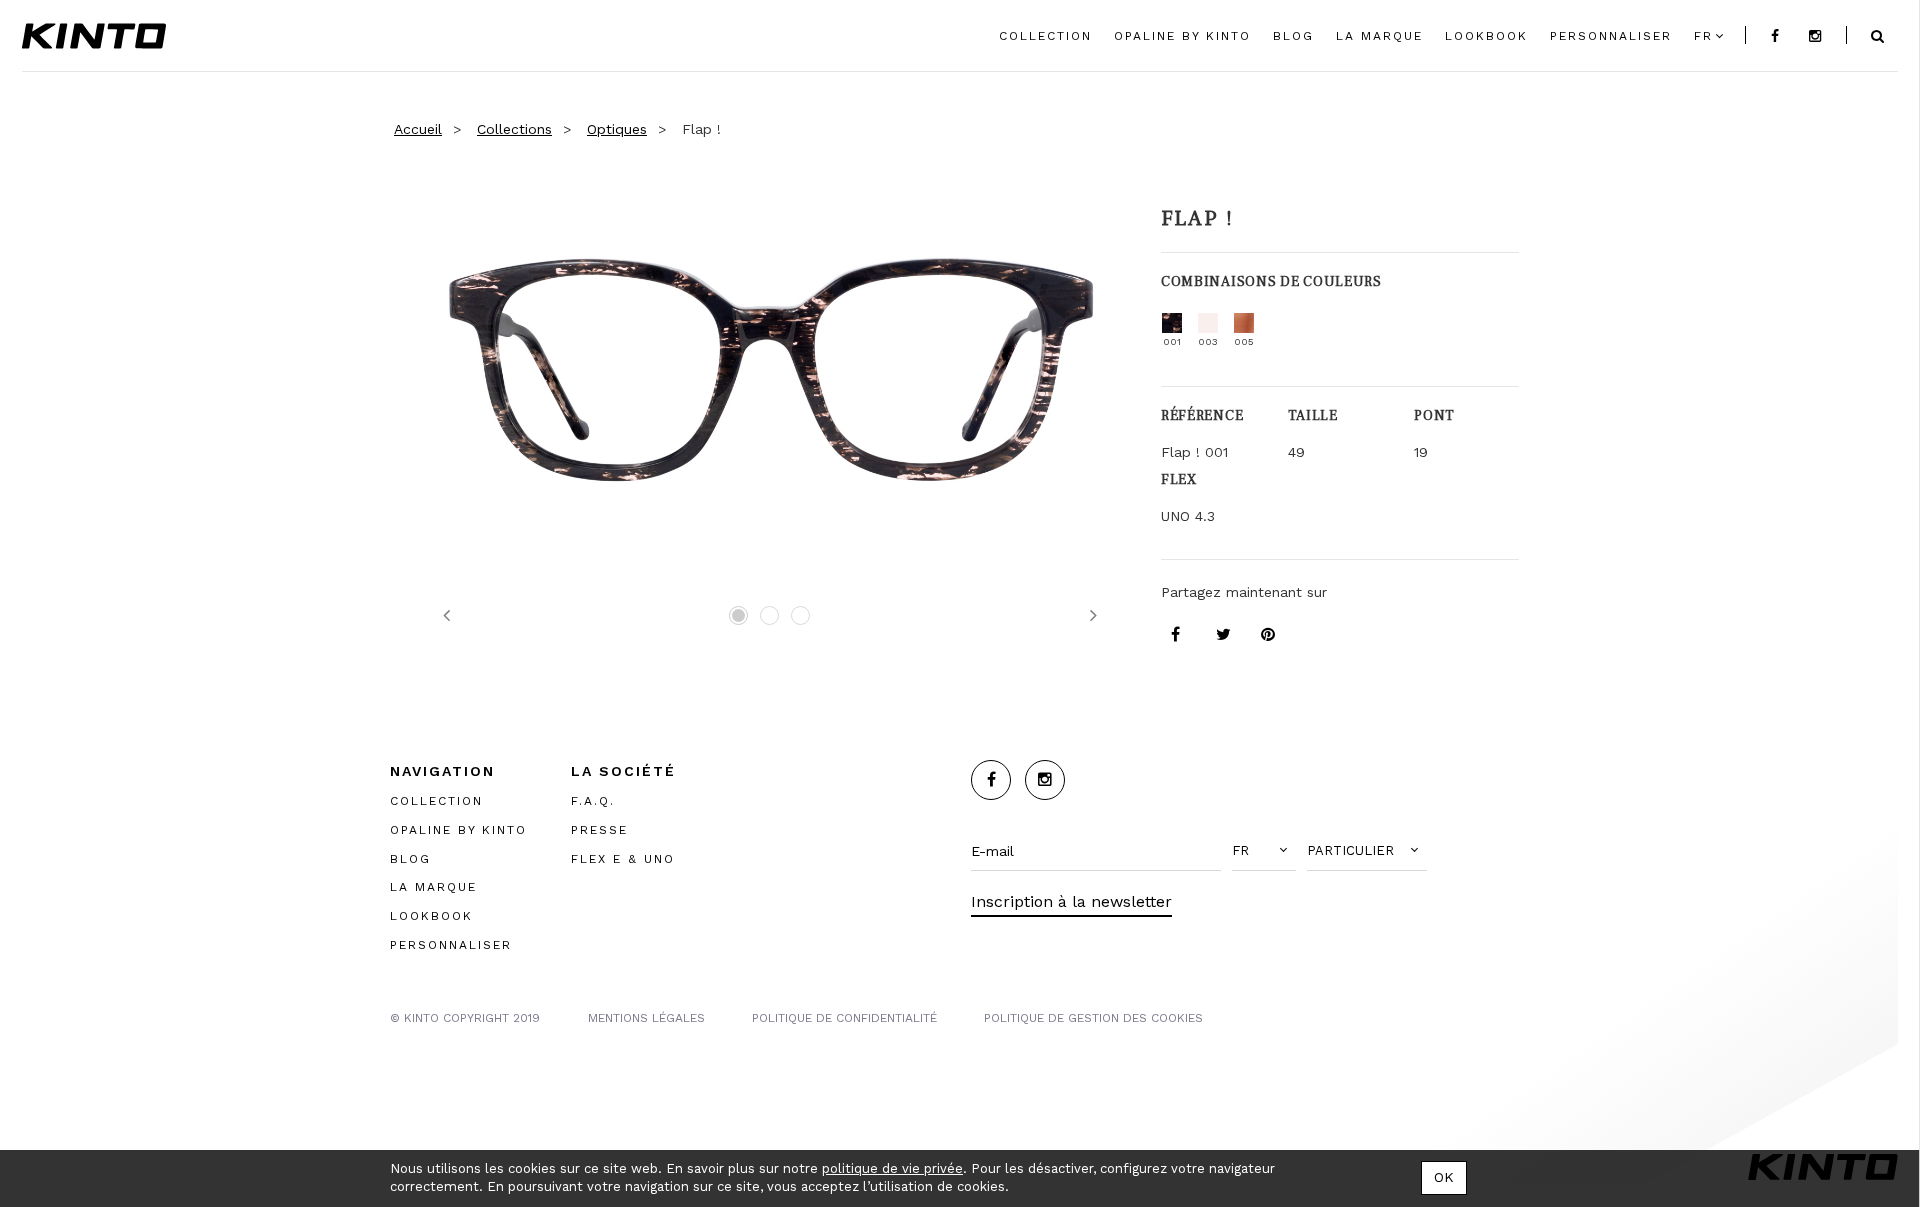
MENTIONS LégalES (646, 1018)
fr (1703, 36)
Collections (514, 129)
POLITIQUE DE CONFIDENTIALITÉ (844, 1018)
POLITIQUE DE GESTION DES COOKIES (1093, 1018)
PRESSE (599, 830)
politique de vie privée (892, 1168)
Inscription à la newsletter (1071, 901)
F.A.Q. (593, 801)
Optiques (617, 129)
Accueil (418, 129)
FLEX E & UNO (623, 859)
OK (1444, 1177)
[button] (1264, 851)
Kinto (94, 36)
